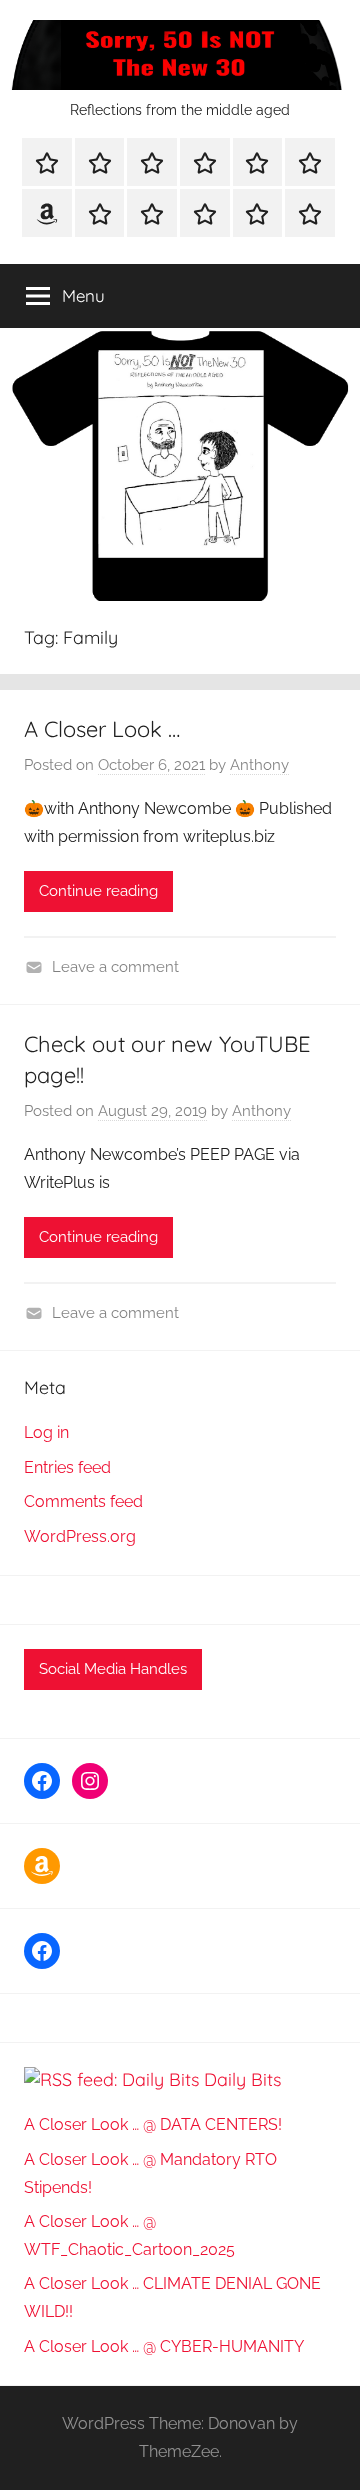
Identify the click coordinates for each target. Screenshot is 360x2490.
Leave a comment (115, 967)
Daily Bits (242, 2079)
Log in (46, 1432)
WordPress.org (80, 1536)
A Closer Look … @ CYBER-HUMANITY (164, 2346)
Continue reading (98, 891)
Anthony (259, 765)
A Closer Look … (102, 729)
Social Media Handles (113, 1669)
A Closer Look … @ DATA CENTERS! (153, 2124)
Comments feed (83, 1501)
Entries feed (67, 1467)
